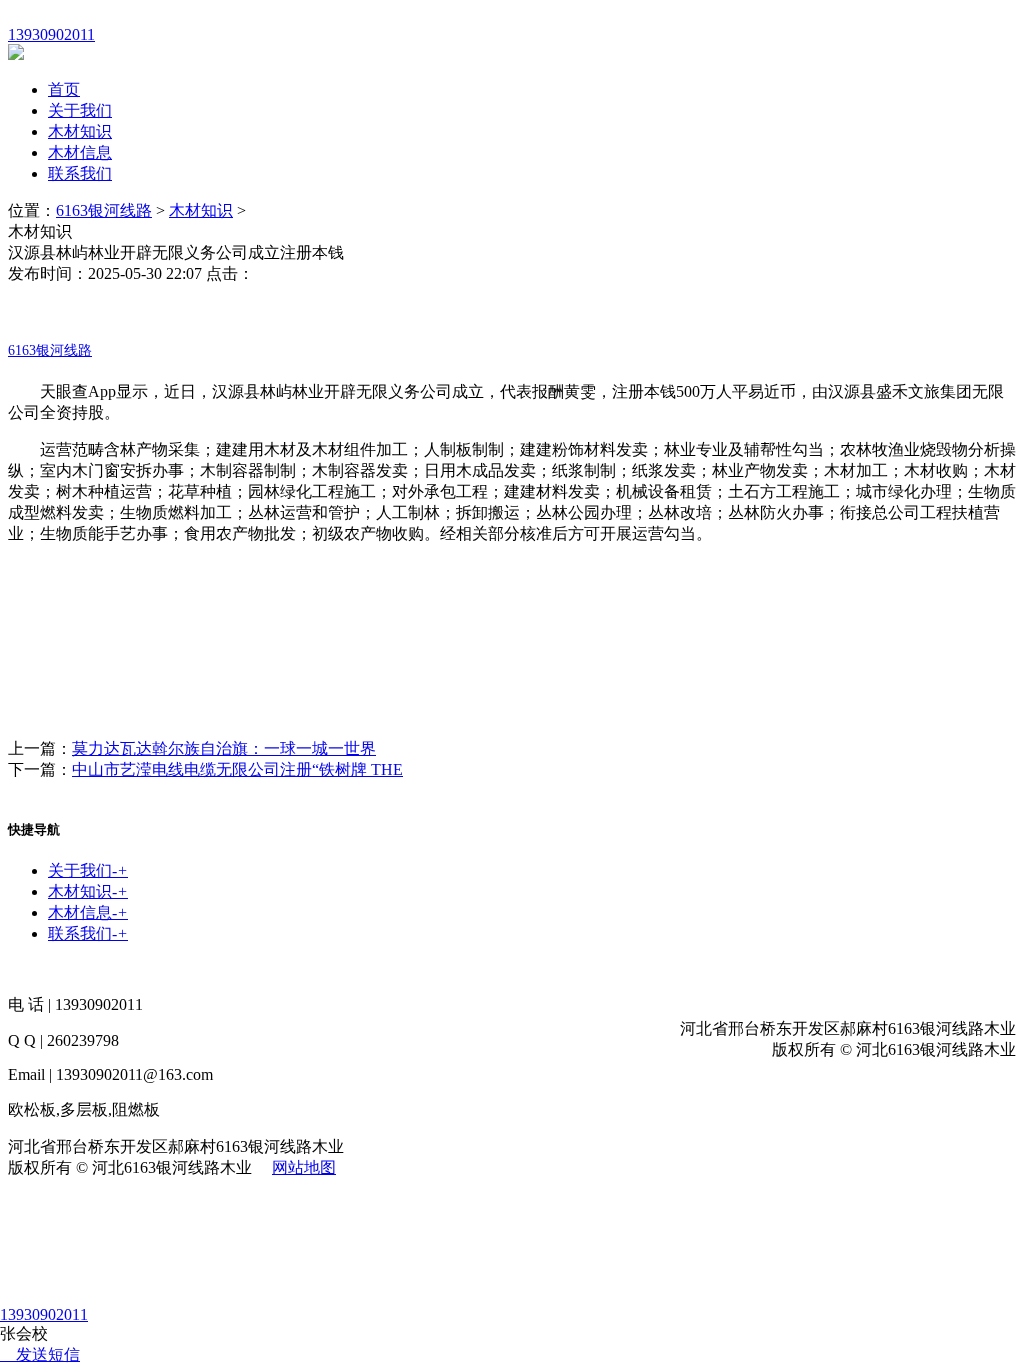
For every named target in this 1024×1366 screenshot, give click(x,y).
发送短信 (48, 1354)
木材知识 (80, 131)
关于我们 (80, 110)
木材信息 (80, 152)
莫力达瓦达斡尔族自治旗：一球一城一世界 (224, 748)
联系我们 (80, 173)
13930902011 (44, 1314)
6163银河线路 (104, 210)
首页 (64, 89)
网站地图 (304, 1167)
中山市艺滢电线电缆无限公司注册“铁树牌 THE (237, 769)
